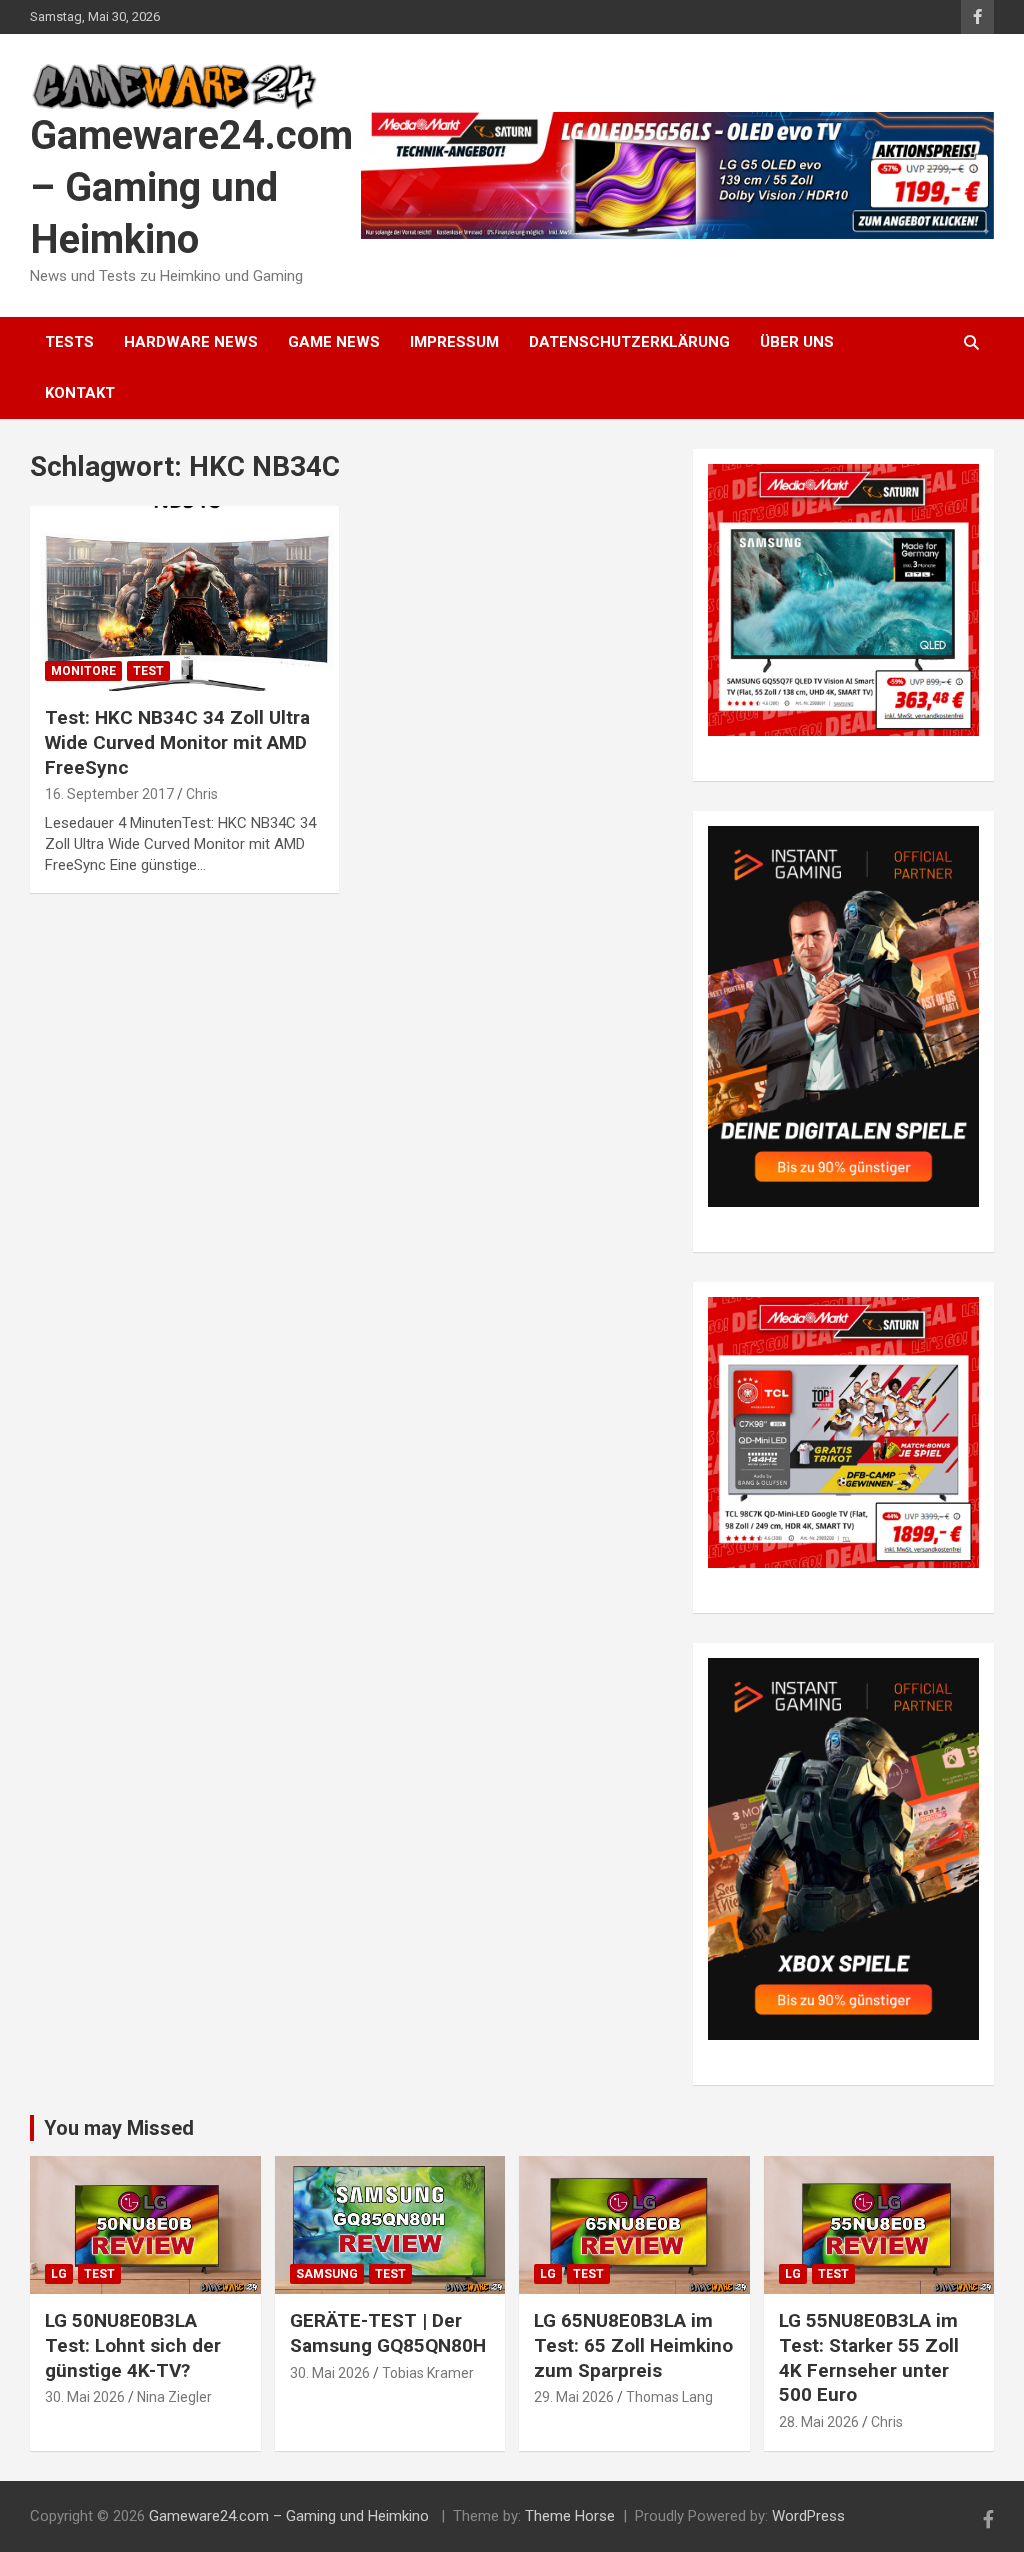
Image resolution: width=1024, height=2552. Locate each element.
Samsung (327, 2274)
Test (148, 671)
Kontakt (80, 393)
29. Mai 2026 (574, 2397)
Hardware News (191, 342)
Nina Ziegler (174, 2397)
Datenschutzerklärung (629, 342)
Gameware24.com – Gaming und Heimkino (191, 187)
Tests (69, 342)
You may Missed (119, 2128)
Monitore (83, 671)
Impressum (454, 342)
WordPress (808, 2516)
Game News (334, 342)
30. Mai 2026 (85, 2397)
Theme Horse (570, 2516)
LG (59, 2274)
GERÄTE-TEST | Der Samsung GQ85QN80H (388, 2333)
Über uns (797, 342)
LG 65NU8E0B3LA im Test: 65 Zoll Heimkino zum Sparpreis (633, 2345)
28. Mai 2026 (819, 2422)
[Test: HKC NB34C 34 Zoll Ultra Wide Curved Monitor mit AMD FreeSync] (184, 598)
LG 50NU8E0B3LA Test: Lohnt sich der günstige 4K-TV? (133, 2345)
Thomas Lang (669, 2397)
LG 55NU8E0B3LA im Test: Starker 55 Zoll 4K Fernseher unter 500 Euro (869, 2357)
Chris (202, 794)
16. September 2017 (109, 794)
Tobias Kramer (428, 2373)
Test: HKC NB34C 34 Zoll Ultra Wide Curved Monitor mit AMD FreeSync (177, 742)
